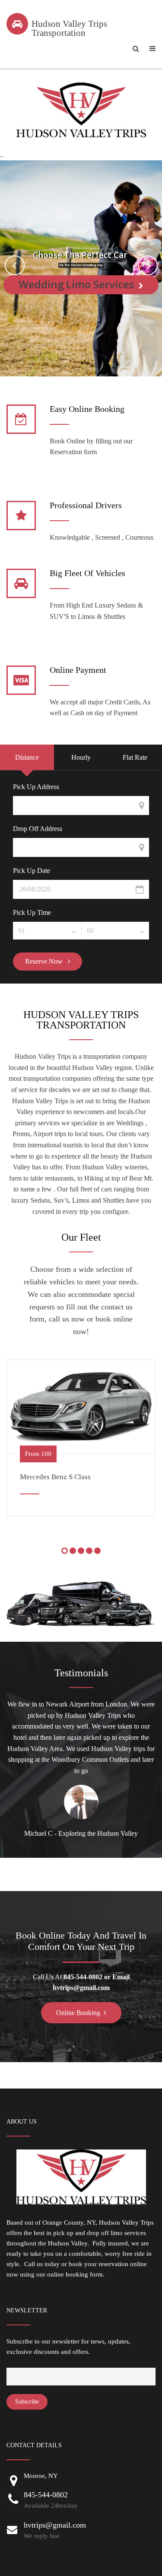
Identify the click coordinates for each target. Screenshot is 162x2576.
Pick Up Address (36, 787)
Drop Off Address (38, 829)
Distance (27, 757)
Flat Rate (135, 757)
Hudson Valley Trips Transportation (69, 28)
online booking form (75, 2274)
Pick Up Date (32, 871)
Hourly (81, 757)
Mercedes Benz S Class (55, 1477)
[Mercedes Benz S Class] (81, 1407)
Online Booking (78, 2013)
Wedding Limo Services (76, 284)
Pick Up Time (32, 913)
